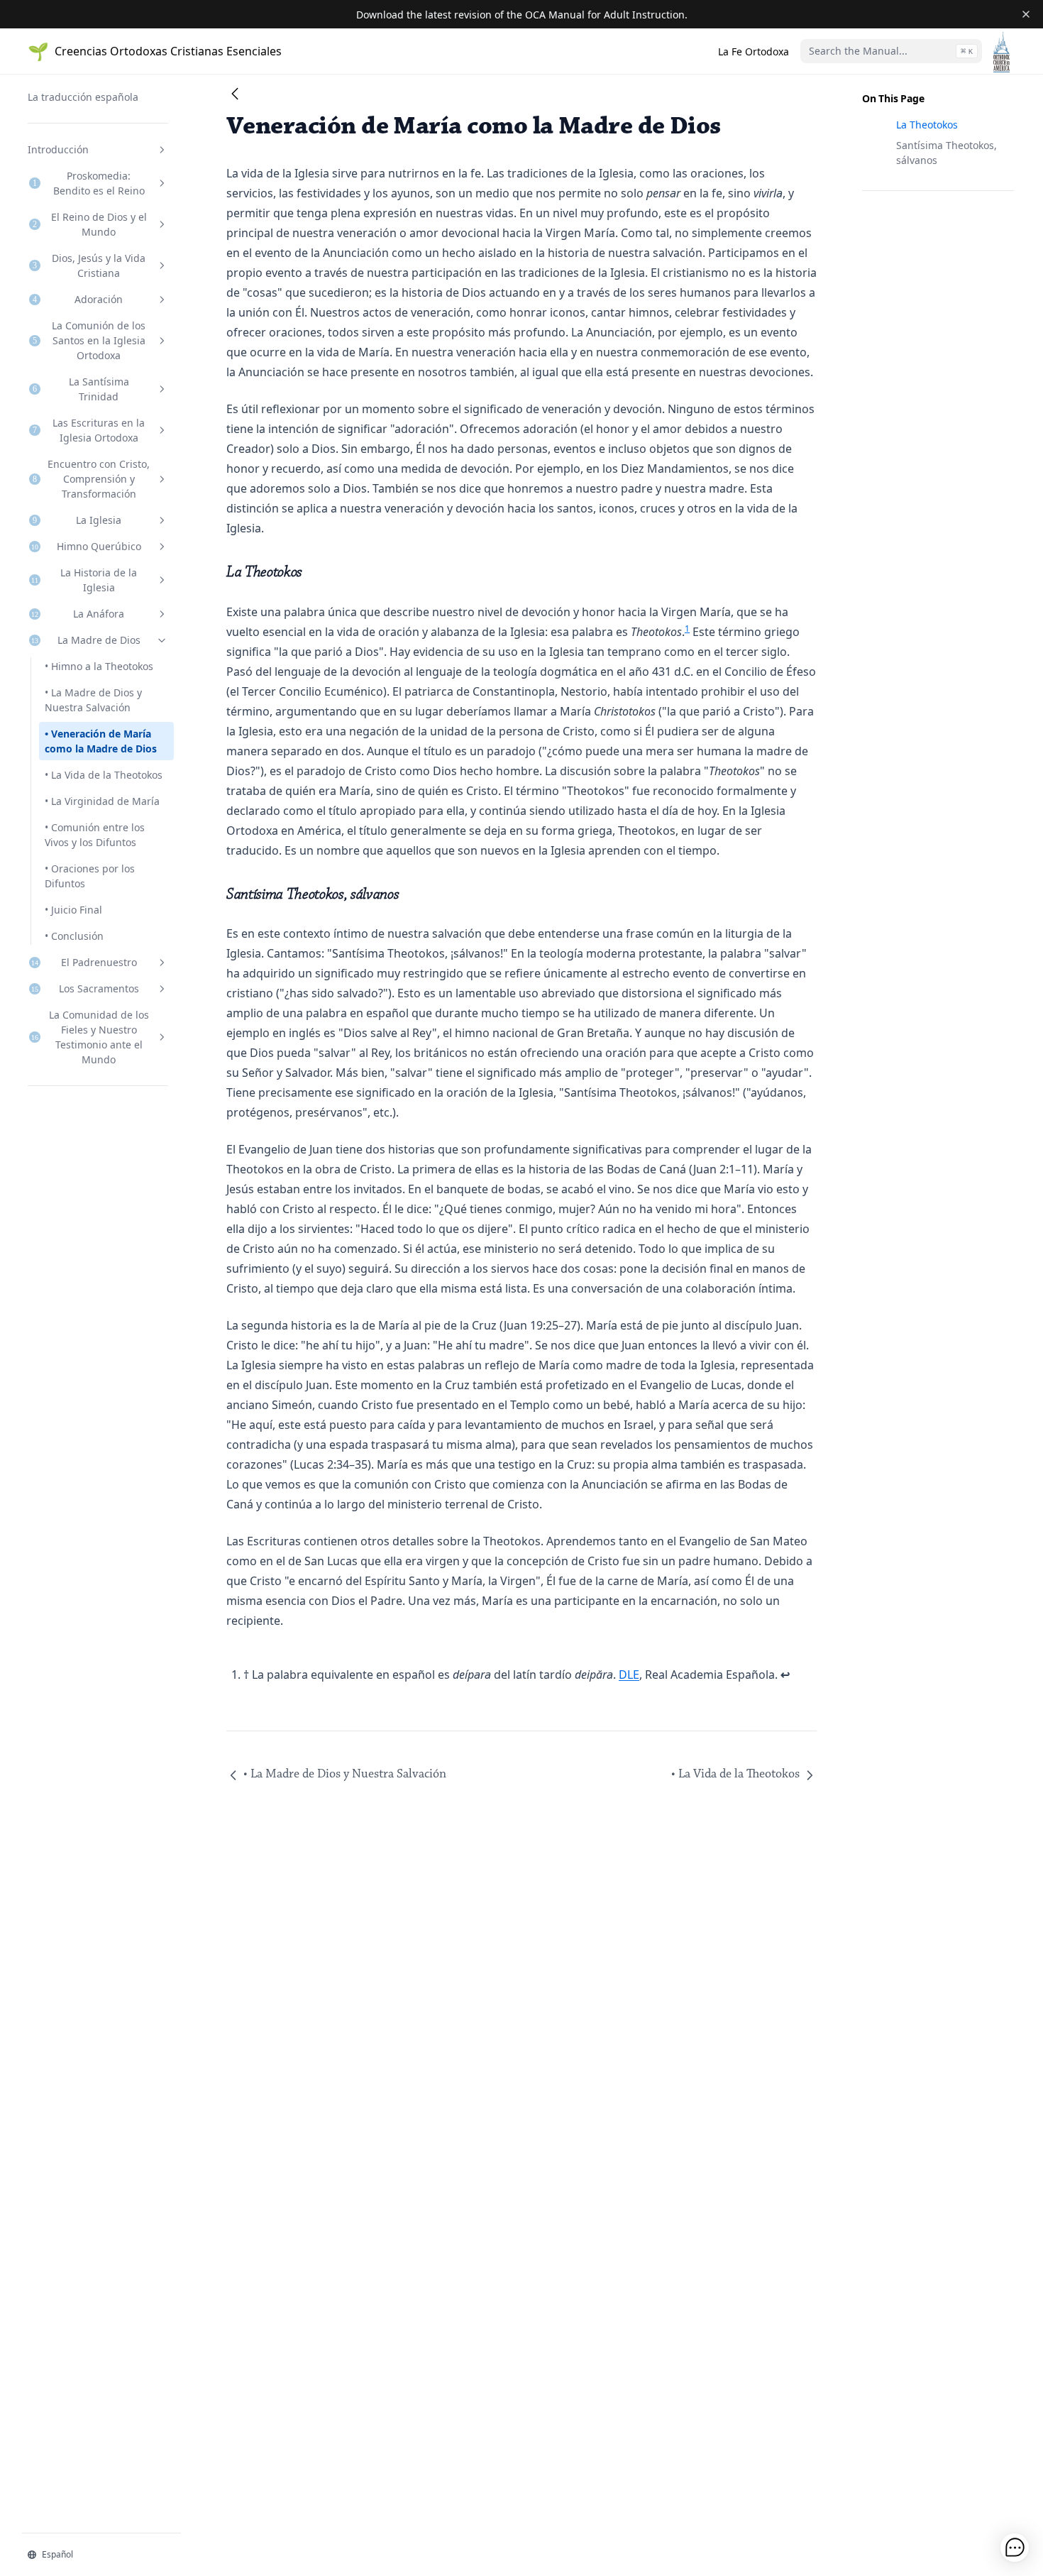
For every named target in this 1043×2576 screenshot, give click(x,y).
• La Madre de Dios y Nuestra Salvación (93, 700)
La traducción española (83, 97)
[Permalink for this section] (313, 572)
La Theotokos (927, 125)
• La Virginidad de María (102, 801)
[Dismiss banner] (1026, 14)
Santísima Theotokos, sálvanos (947, 153)
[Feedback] (1015, 2548)
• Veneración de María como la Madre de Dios (101, 741)
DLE (629, 1675)
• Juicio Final (73, 910)
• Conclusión (74, 936)
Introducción (58, 149)
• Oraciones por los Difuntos (90, 876)
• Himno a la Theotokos (99, 666)
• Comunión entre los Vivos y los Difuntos (95, 835)
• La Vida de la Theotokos (104, 775)
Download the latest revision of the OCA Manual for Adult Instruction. (522, 15)
